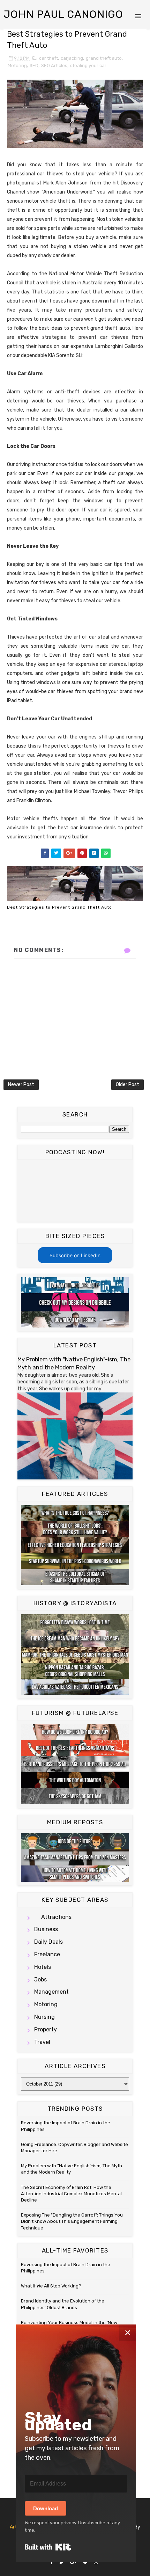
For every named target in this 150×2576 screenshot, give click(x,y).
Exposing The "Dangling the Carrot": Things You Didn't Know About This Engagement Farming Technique (72, 2221)
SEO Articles (54, 66)
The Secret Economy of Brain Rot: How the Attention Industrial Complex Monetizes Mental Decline (71, 2194)
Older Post (127, 1085)
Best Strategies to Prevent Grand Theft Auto (59, 907)
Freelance (47, 1954)
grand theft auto (104, 58)
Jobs (40, 1980)
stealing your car (88, 66)
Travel (42, 2042)
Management (51, 1992)
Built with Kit (48, 2547)
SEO (34, 66)
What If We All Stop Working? (51, 2286)
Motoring (17, 66)
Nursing (44, 2017)
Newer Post (21, 1085)
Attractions (56, 1917)
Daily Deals (48, 1942)
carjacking (72, 58)
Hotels (43, 1967)
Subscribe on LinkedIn (75, 1255)
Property (46, 2029)
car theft (48, 58)
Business (46, 1929)
